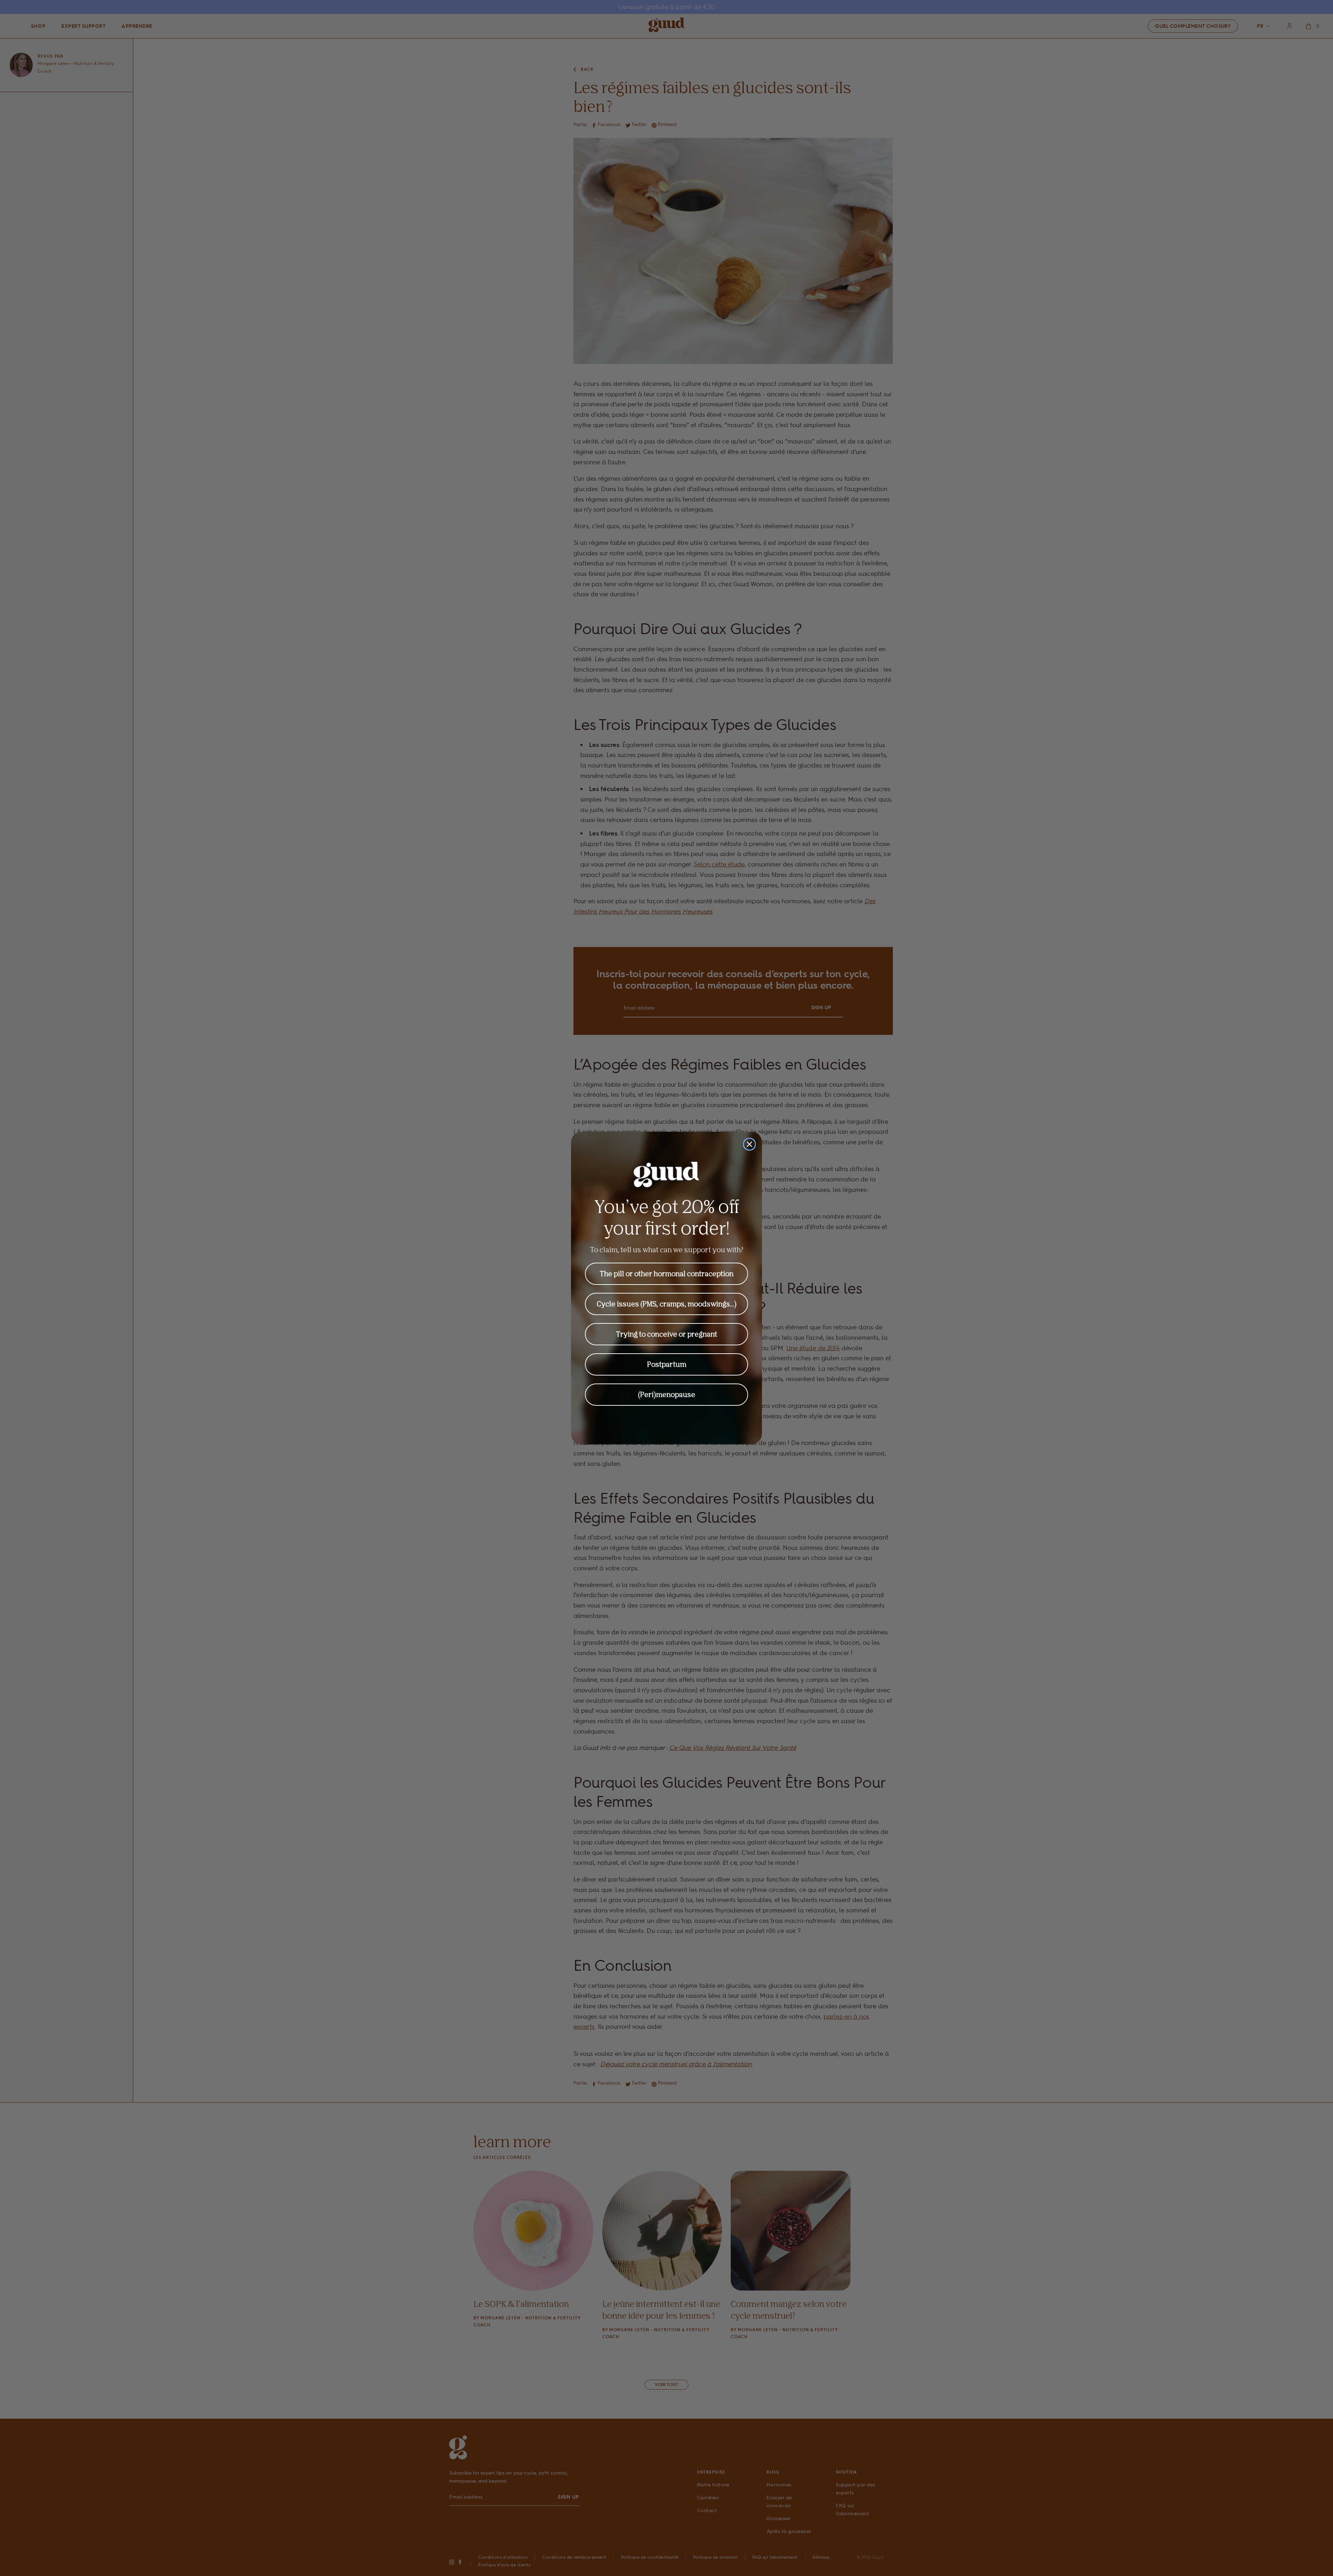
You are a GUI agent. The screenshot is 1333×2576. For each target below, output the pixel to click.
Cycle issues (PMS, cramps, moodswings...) (667, 1304)
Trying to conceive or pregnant (667, 1334)
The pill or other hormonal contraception (667, 1274)
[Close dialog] (749, 1144)
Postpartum (667, 1364)
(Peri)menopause (667, 1394)
